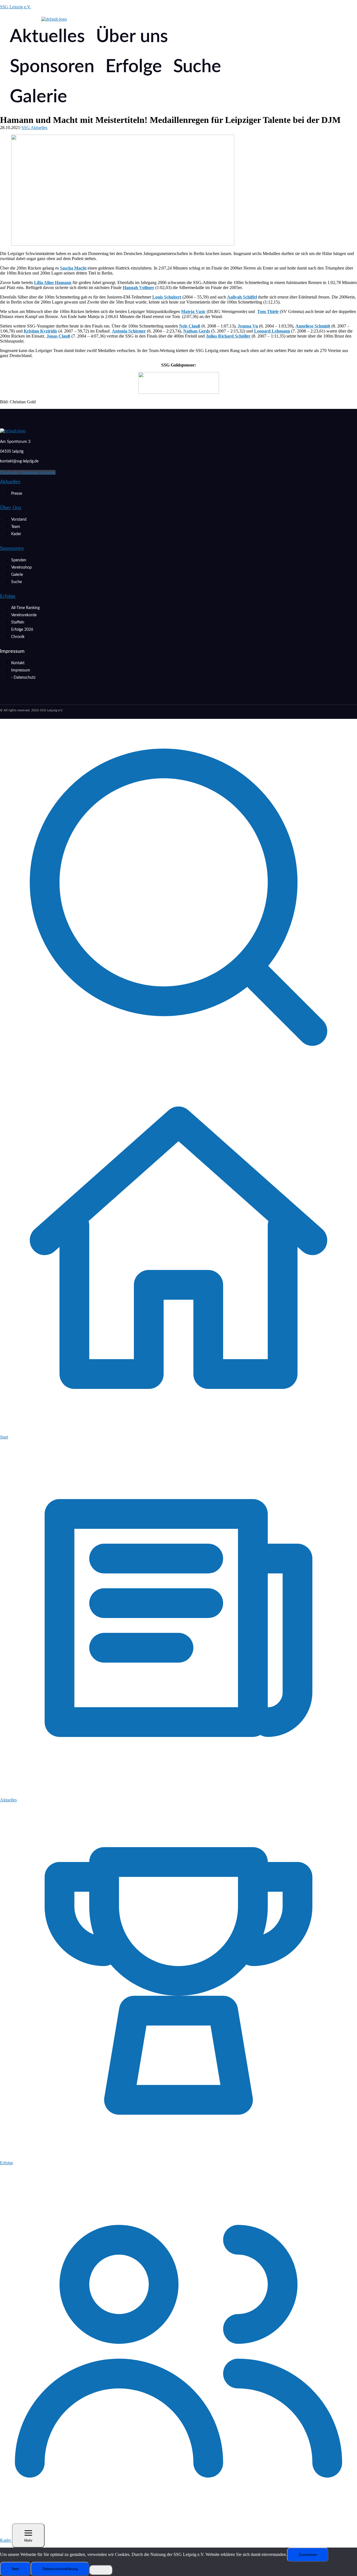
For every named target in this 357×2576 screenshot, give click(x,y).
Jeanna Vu (248, 326)
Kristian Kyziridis (40, 331)
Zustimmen (308, 2555)
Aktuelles (47, 37)
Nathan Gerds (197, 331)
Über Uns (11, 508)
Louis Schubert (167, 297)
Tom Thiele (268, 311)
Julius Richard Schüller (228, 336)
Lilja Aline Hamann (53, 282)
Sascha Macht (73, 268)
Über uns (132, 37)
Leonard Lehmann (272, 331)
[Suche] (178, 1074)
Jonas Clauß (58, 336)
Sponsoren (52, 67)
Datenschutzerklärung (60, 2569)
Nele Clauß (190, 326)
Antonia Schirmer (129, 331)
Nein (15, 2569)
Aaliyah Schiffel (242, 297)
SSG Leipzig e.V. (15, 7)
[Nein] (101, 2570)
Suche (197, 67)
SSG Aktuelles (34, 128)
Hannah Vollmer (138, 288)
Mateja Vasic (193, 311)
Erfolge (134, 67)
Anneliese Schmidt (313, 326)
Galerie (38, 97)
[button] (49, 37)
